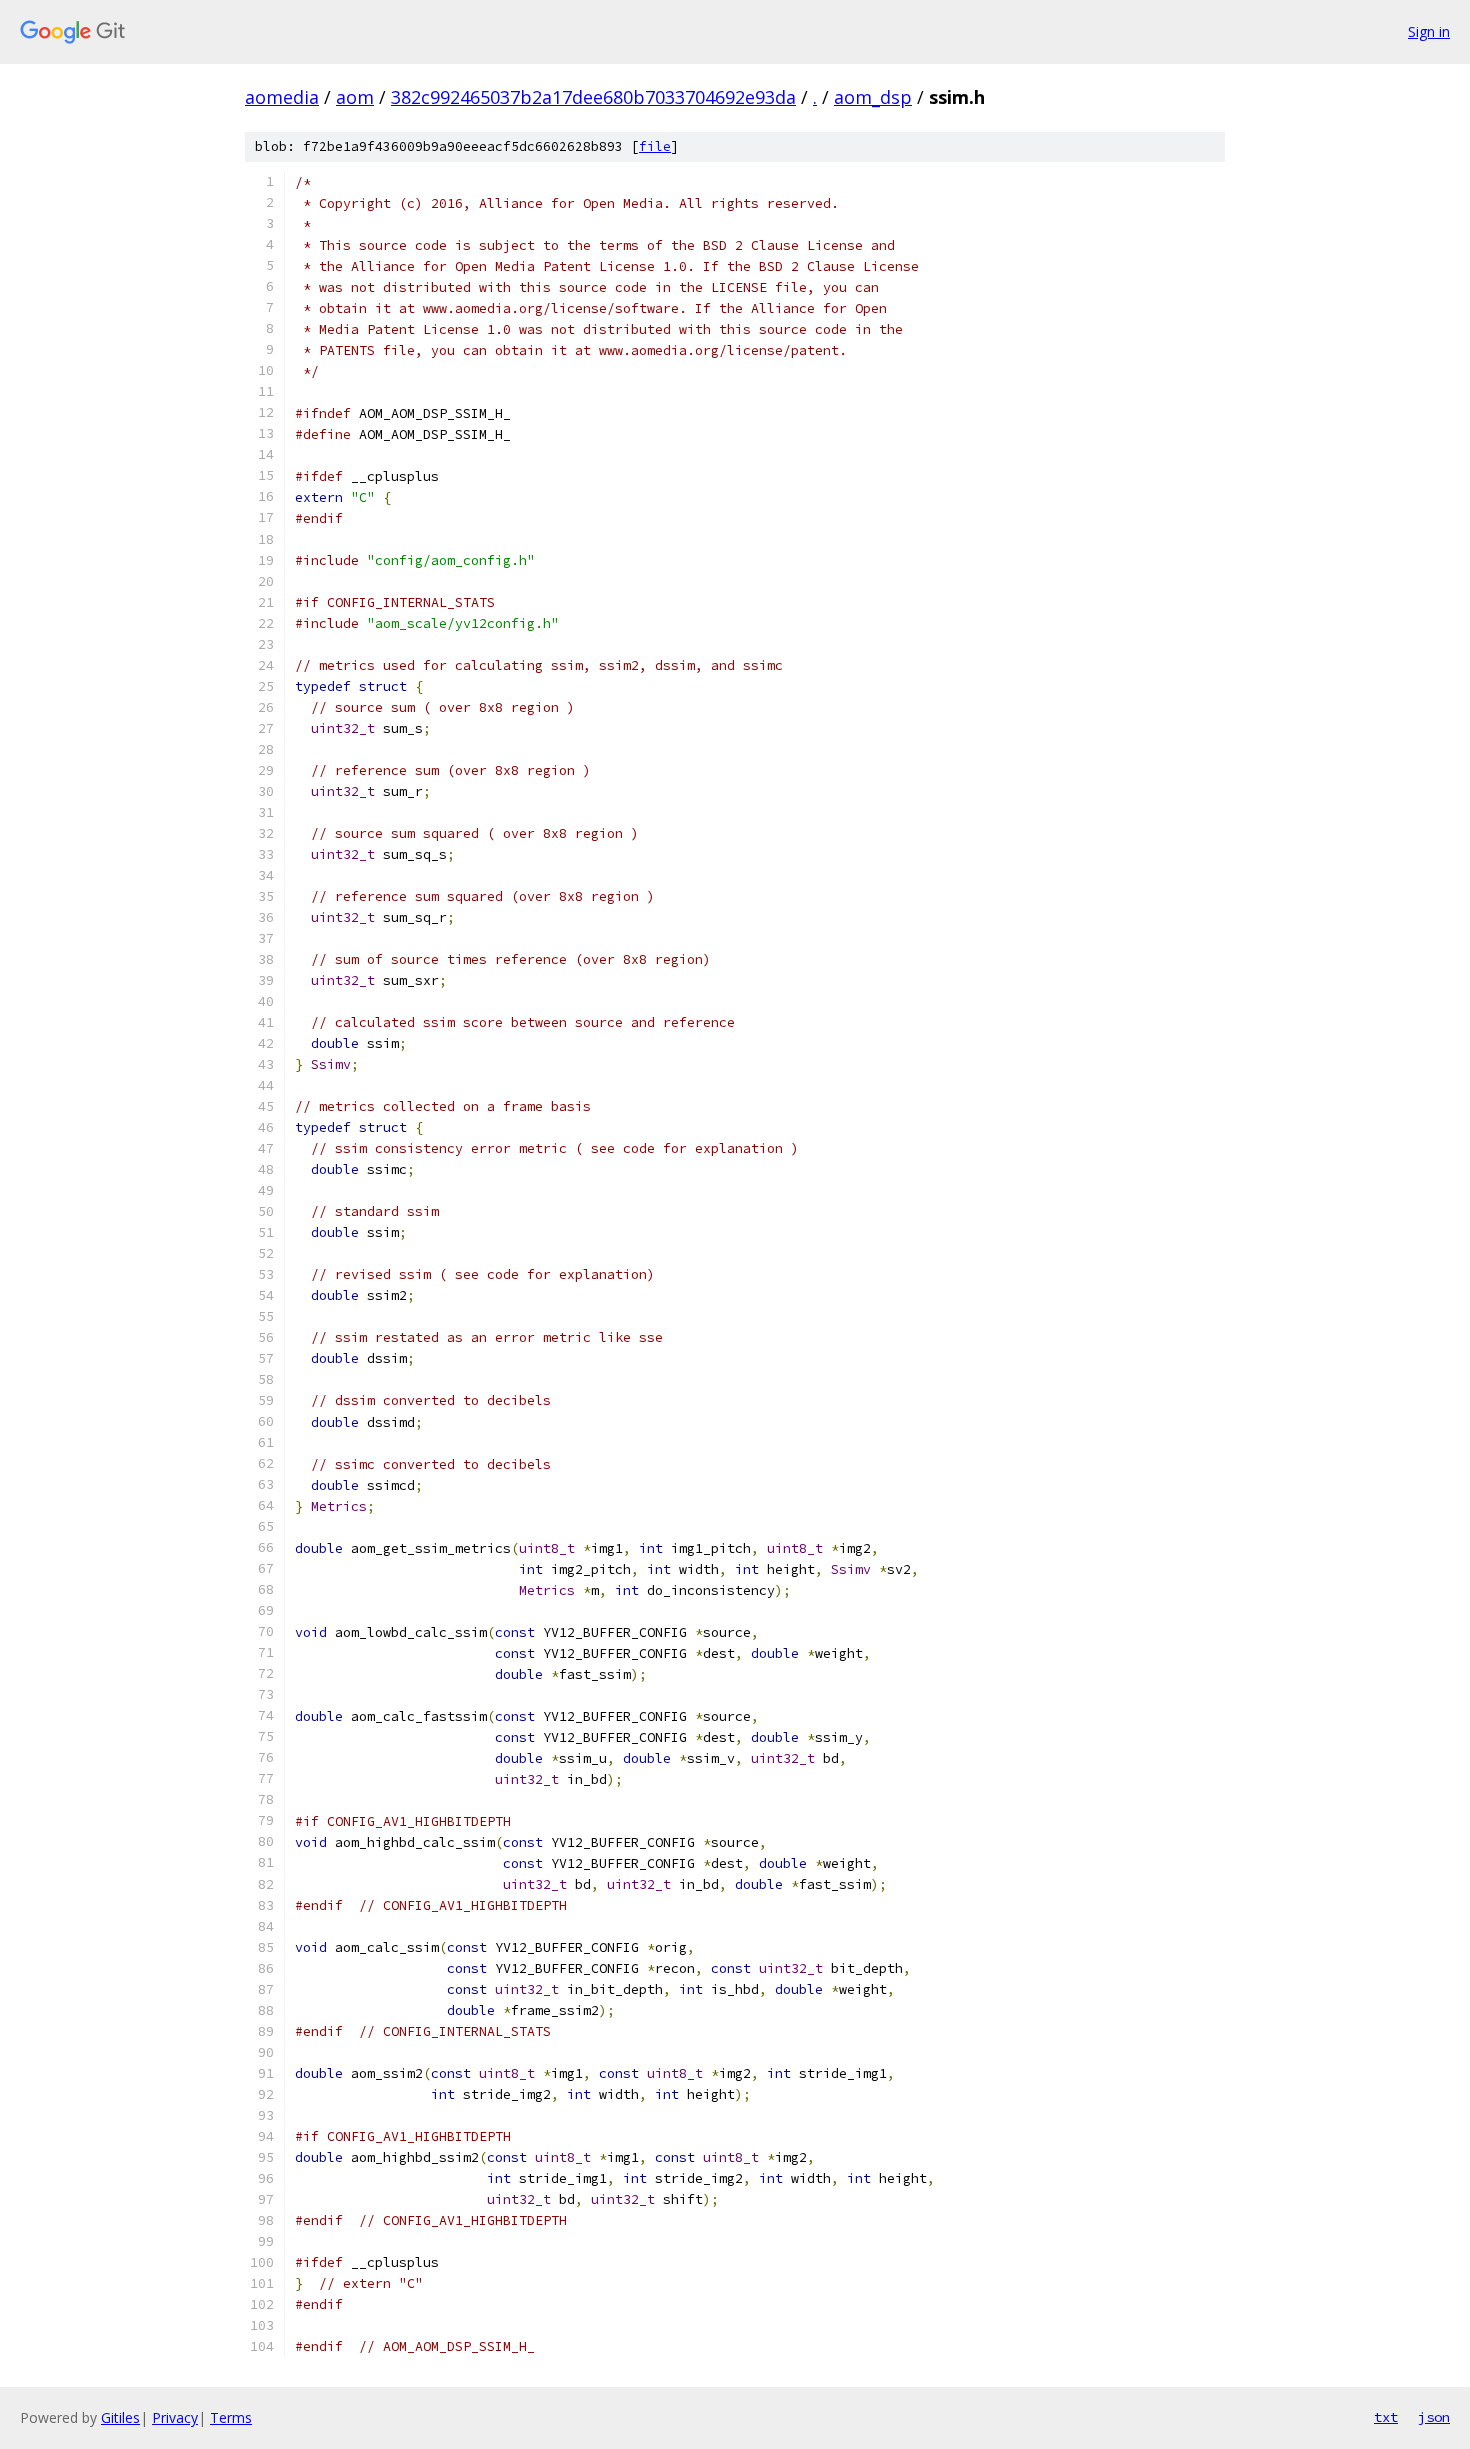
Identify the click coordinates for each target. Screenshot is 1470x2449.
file (655, 146)
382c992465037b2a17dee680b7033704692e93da (593, 97)
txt (1386, 2417)
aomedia (282, 97)
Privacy (175, 2417)
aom (355, 97)
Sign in (1429, 31)
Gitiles (120, 2417)
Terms (231, 2417)
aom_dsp (873, 97)
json (1434, 2417)
